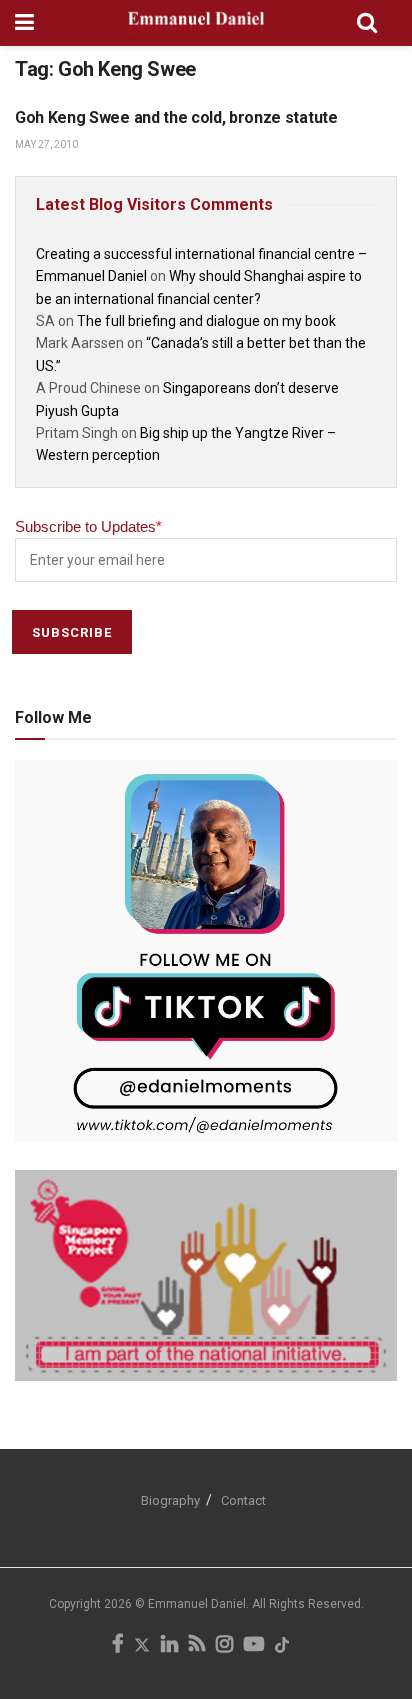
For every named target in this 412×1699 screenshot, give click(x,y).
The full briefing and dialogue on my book (206, 321)
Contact (243, 1500)
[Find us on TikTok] (282, 1646)
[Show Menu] (24, 23)
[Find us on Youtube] (254, 1646)
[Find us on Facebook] (117, 1646)
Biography (170, 1500)
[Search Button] (367, 23)
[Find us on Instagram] (224, 1646)
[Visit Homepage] (195, 23)
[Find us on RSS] (197, 1646)
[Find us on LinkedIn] (169, 1646)
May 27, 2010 (46, 144)
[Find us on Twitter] (142, 1646)
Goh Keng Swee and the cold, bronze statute (176, 117)
